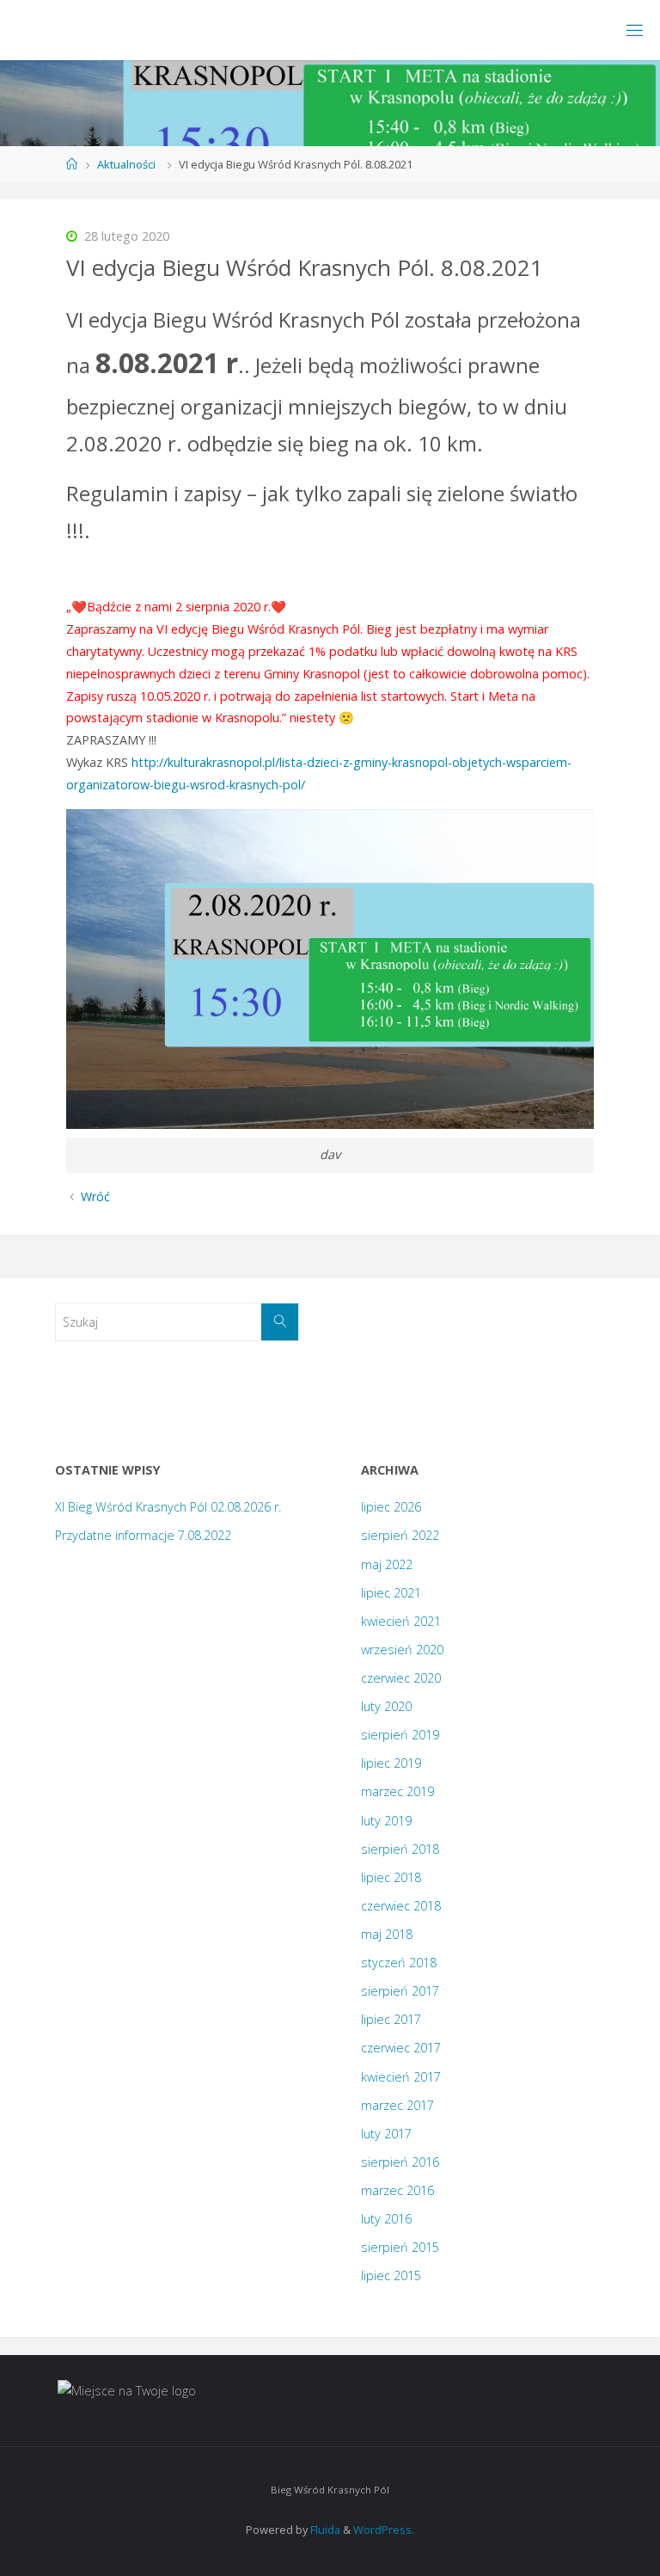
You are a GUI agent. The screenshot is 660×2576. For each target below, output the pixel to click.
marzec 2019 (397, 1791)
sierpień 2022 (400, 1535)
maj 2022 (387, 1564)
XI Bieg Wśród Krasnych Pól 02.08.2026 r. (168, 1507)
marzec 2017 (397, 2105)
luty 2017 (386, 2134)
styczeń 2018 (399, 1963)
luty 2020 (386, 1706)
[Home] (72, 164)
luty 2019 (386, 1821)
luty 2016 (386, 2219)
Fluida (324, 2530)
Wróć (95, 1196)
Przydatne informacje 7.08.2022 (143, 1535)
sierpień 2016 (400, 2162)
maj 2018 (387, 1934)
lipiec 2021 (391, 1593)
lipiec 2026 (391, 1507)
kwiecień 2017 (401, 2077)
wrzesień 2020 (402, 1650)
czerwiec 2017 (401, 2048)
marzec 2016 (397, 2190)
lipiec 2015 (391, 2275)
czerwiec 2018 (401, 1906)
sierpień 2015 (400, 2247)
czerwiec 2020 (401, 1678)
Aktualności (126, 164)
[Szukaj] (280, 1322)
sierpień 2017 (400, 1991)
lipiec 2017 (391, 2019)
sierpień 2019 (400, 1735)
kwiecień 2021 (401, 1621)
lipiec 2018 (391, 1877)
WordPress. (384, 2530)
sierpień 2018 (400, 1849)
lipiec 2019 (391, 1763)
